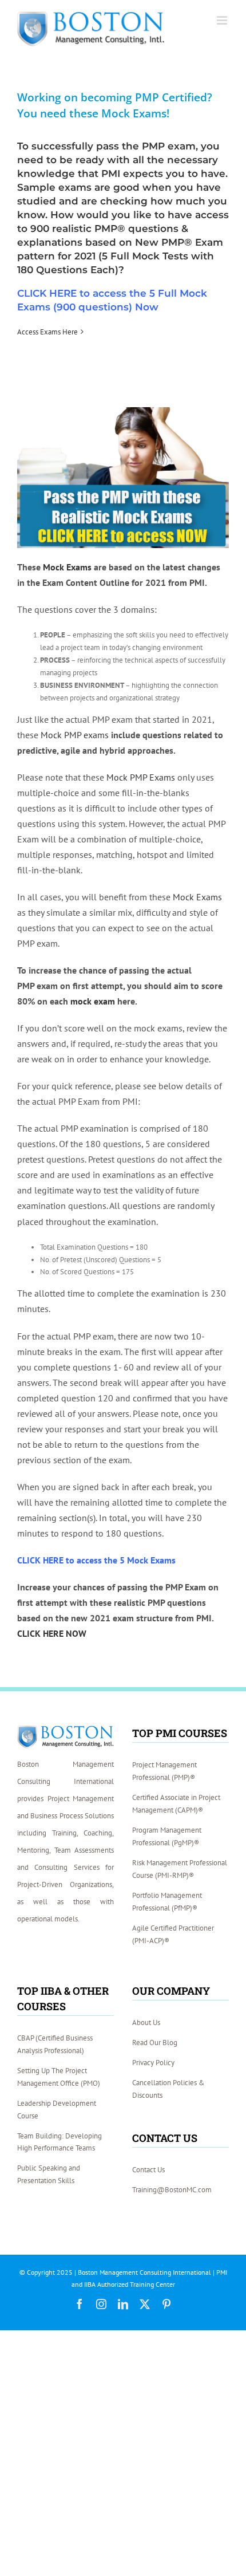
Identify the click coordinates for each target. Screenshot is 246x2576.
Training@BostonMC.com (172, 2190)
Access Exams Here (47, 332)
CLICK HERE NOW (52, 1633)
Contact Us (148, 2170)
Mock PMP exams (75, 735)
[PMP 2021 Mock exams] (123, 411)
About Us (146, 2022)
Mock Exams (67, 567)
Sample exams (54, 187)
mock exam (93, 1001)
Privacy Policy (153, 2063)
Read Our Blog (155, 2043)
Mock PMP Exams (141, 777)
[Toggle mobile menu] (223, 20)
